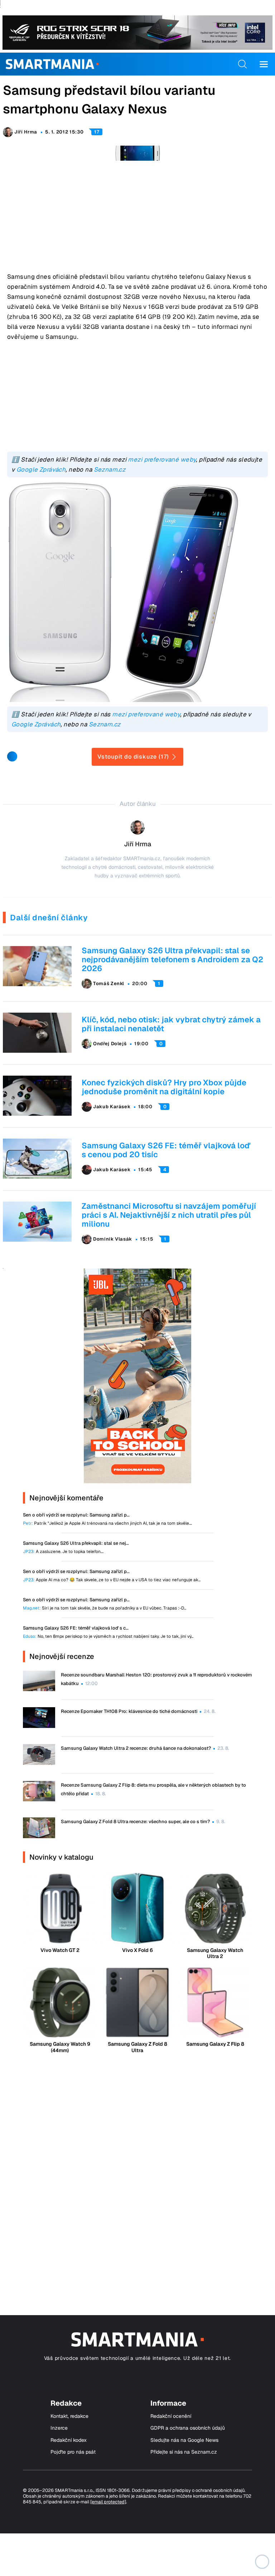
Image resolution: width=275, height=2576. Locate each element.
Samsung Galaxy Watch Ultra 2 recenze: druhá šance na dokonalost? (136, 1748)
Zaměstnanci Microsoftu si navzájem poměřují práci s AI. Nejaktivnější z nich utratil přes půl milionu (169, 1215)
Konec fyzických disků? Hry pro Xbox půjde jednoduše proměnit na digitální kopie (164, 1087)
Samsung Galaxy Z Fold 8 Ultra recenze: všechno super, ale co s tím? (135, 1822)
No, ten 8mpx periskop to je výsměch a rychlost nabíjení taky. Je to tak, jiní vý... (108, 1637)
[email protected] (108, 2502)
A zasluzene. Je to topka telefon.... (63, 1552)
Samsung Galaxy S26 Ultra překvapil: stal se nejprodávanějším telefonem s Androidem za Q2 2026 (172, 959)
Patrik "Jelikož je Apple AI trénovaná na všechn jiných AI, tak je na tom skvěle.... (107, 1523)
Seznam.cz (110, 469)
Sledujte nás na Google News (184, 2440)
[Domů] (52, 64)
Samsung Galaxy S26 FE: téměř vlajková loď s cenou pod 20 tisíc (166, 1150)
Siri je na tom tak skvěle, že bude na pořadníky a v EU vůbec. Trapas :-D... (105, 1608)
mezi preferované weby (162, 459)
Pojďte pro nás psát (73, 2452)
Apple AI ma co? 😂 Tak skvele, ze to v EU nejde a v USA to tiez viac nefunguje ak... (112, 1580)
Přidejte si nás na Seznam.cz (184, 2452)
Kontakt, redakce (69, 2416)
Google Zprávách (41, 469)
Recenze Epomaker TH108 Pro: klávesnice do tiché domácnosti (129, 1711)
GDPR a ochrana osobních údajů (188, 2428)
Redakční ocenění (171, 2416)
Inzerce (59, 2428)
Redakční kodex (69, 2440)
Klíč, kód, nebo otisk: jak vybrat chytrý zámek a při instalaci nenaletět (171, 1024)
